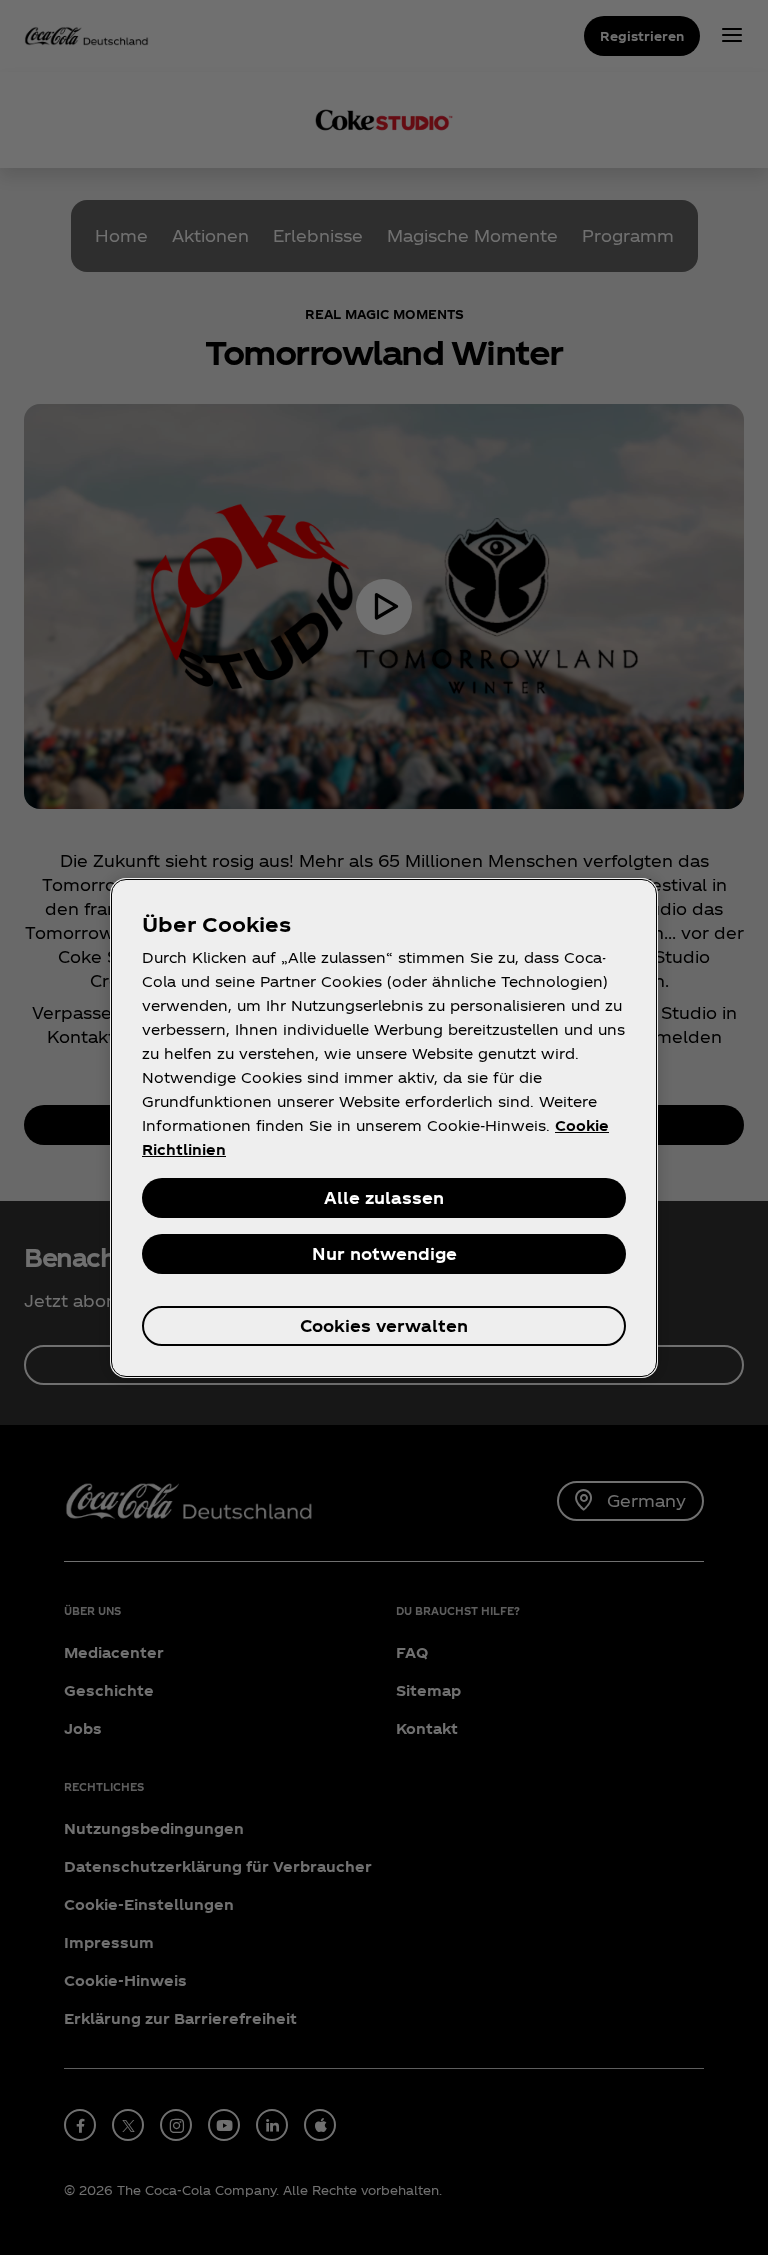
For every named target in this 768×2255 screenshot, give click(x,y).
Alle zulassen (384, 1197)
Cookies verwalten (384, 1325)
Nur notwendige (384, 1253)
